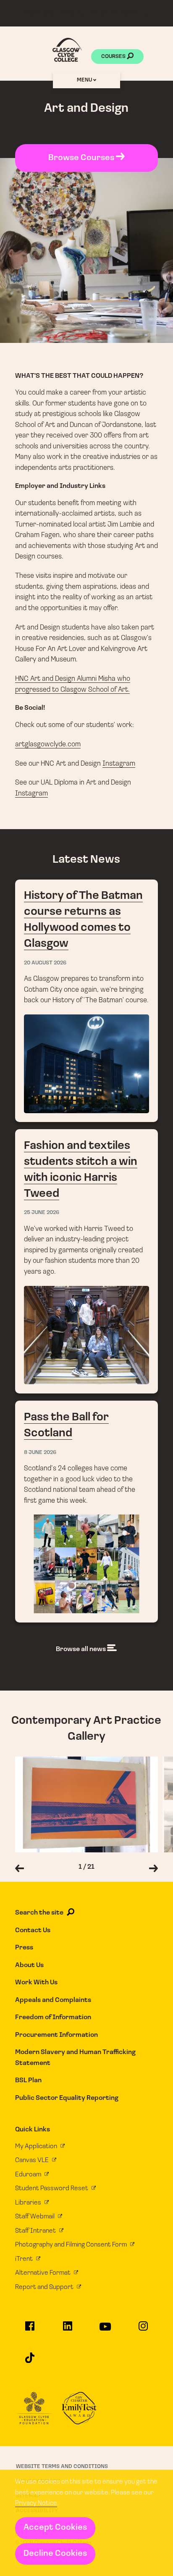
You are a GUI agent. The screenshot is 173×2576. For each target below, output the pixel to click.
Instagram (119, 764)
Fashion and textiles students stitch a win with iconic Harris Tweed (87, 1261)
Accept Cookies (55, 2528)
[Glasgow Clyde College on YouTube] (106, 2330)
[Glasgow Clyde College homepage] (67, 50)
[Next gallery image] (153, 1870)
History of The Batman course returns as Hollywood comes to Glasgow (87, 1001)
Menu (85, 80)
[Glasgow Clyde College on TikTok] (30, 2361)
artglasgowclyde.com (48, 744)
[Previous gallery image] (20, 1870)
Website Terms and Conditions (62, 2467)
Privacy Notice (36, 2503)
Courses (114, 57)
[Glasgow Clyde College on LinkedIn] (67, 2330)
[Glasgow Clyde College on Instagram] (143, 2330)
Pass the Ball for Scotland (87, 1512)
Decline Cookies (55, 2554)
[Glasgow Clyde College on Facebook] (30, 2330)
